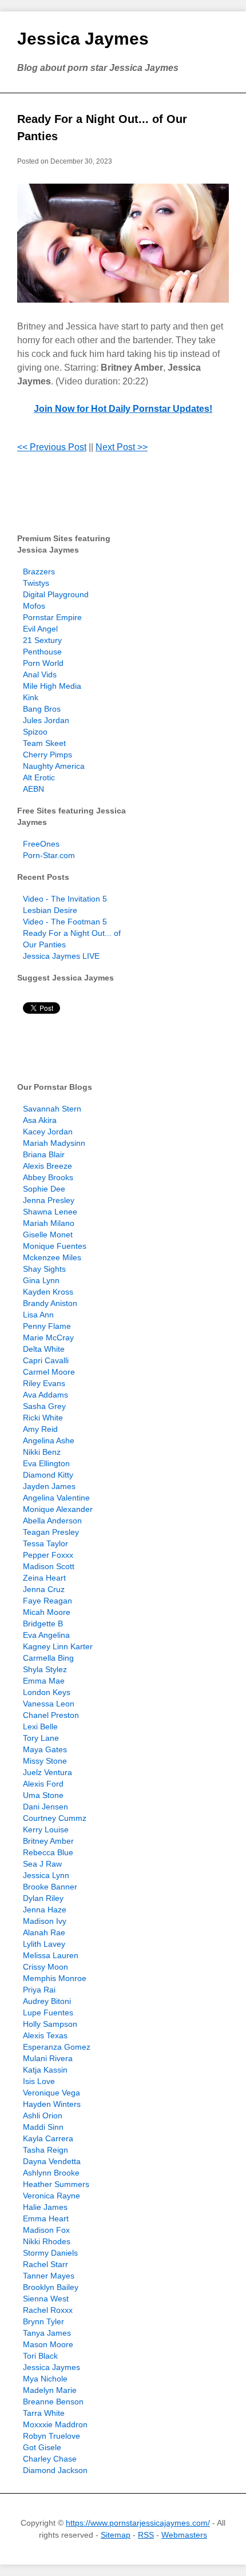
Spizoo (35, 732)
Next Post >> (122, 447)
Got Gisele (42, 2447)
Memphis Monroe (55, 1978)
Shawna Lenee (50, 1212)
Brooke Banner (50, 1887)
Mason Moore (48, 2344)
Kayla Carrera (48, 2138)
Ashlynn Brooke (51, 2173)
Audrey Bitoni (47, 2001)
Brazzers (39, 571)
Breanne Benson (53, 2402)
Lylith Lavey (44, 1944)
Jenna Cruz (44, 1589)
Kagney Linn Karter (58, 1646)
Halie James (45, 2207)
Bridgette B (43, 1624)
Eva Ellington (46, 1463)
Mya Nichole (45, 2379)
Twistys (36, 583)
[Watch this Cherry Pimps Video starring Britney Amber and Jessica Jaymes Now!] (123, 243)
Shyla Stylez (45, 1669)
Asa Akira (40, 1120)
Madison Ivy (45, 1921)
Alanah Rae (44, 1932)
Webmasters (184, 2535)
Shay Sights (44, 1269)
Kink (31, 697)
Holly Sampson (50, 2024)
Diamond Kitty (48, 1475)
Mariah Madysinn (54, 1143)
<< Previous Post (52, 447)
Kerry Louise (46, 1829)
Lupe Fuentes (48, 2013)
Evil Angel (40, 629)
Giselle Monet (48, 1235)
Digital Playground (56, 594)
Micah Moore (47, 1612)
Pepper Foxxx (48, 1555)
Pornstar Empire (52, 617)
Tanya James (47, 2333)
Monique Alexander (58, 1509)
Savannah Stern (52, 1109)
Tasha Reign (45, 2150)
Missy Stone (45, 1761)
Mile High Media (52, 686)
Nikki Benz (42, 1452)
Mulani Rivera (48, 2058)
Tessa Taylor (45, 1543)
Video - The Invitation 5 (65, 899)
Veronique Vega (51, 2093)
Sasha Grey (44, 1406)
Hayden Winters (52, 2104)
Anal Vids (40, 674)
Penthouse (42, 652)
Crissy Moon (45, 1967)
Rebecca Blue (48, 1852)
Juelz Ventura (47, 1772)
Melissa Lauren (51, 1955)
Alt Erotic (39, 777)
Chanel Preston (51, 1715)
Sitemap (116, 2535)
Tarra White (44, 2413)
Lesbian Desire (50, 910)
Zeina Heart (44, 1578)
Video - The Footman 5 (65, 922)
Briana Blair (44, 1154)
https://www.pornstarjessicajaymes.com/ (138, 2523)
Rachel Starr (45, 2264)
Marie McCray (48, 1337)
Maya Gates (45, 1749)
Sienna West (46, 2299)
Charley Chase (50, 2459)
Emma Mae (44, 1681)
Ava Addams (45, 1395)
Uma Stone (43, 1795)
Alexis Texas (45, 2035)
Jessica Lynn (46, 1875)
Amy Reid (40, 1429)
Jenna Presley (49, 1200)
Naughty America (54, 766)
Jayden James (49, 1486)
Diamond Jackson (55, 2470)
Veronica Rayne (51, 2196)
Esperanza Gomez (57, 2047)
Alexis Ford (43, 1784)
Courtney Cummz (55, 1818)
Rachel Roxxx (48, 2310)
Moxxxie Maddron (55, 2424)
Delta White (44, 1349)
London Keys (47, 1692)
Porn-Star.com (49, 855)
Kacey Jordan (48, 1132)
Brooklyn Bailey (51, 2287)
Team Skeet (44, 743)
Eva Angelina (46, 1635)
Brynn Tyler (43, 2321)
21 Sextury (42, 640)
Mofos (34, 606)
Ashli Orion (43, 2115)
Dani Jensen (45, 1807)
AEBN (33, 789)
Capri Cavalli (46, 1360)
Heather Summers (56, 2184)
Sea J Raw (42, 1864)
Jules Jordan (46, 720)
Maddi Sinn (43, 2127)
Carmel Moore (49, 1372)
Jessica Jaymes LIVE (61, 956)
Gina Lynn (41, 1280)
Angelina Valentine (56, 1498)
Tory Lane (41, 1738)
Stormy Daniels (50, 2253)
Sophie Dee (44, 1189)
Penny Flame (47, 1326)
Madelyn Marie (50, 2390)
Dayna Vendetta (52, 2161)
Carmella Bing (48, 1658)
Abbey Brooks (48, 1177)
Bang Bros (42, 709)
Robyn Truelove (51, 2436)
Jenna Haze (45, 1910)
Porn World (43, 663)
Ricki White (43, 1418)
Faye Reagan (47, 1601)
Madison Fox (46, 2230)
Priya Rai (39, 1990)
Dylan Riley (43, 1898)
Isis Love (39, 2081)
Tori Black (40, 2356)
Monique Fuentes (55, 1246)
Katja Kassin (45, 2070)
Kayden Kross (48, 1292)
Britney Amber (48, 1841)
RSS (146, 2535)
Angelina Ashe (49, 1440)
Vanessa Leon (49, 1704)
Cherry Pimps (47, 755)
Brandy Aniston (50, 1303)
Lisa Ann (38, 1315)
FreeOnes (41, 844)
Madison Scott (49, 1566)
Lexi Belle (40, 1726)
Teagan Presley (51, 1532)
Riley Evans (44, 1383)
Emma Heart (46, 2218)
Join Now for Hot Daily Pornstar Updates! (123, 409)
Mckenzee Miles (52, 1257)
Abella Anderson (52, 1521)
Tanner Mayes (49, 2276)
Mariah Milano (49, 1223)
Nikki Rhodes (47, 2241)
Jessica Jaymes (83, 39)
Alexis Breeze (47, 1166)
